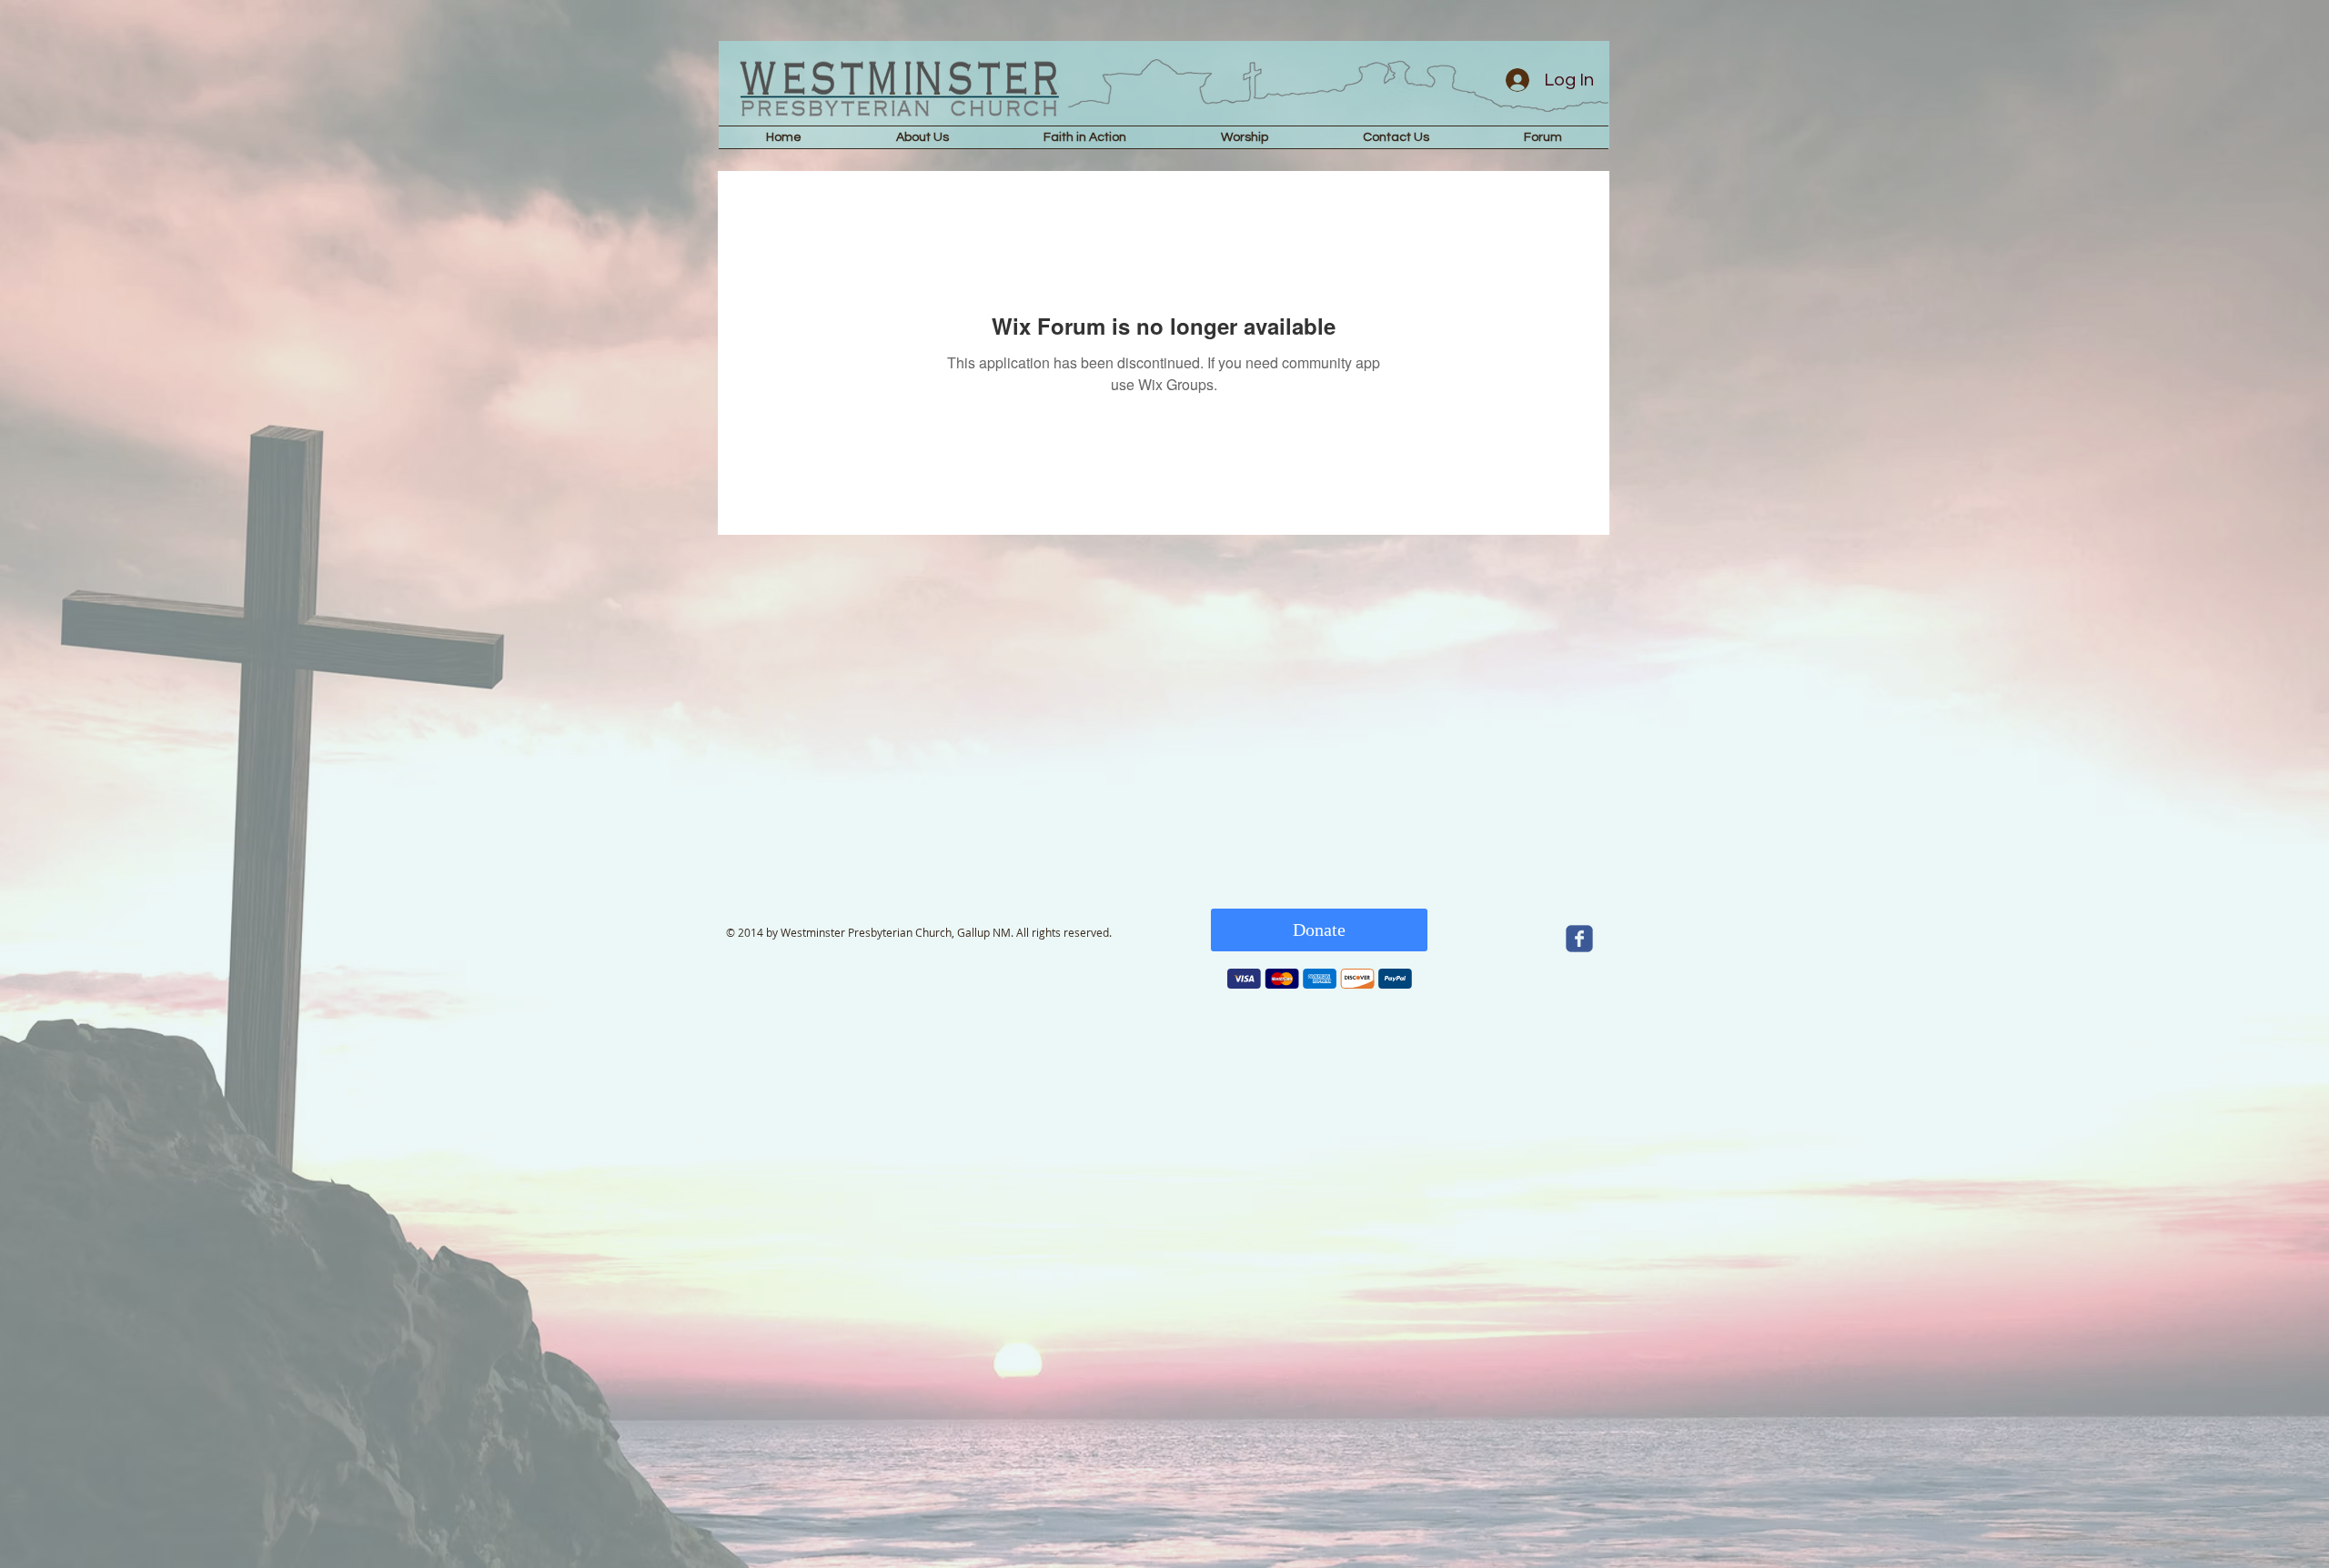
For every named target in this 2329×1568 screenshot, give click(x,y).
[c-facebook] (1579, 939)
